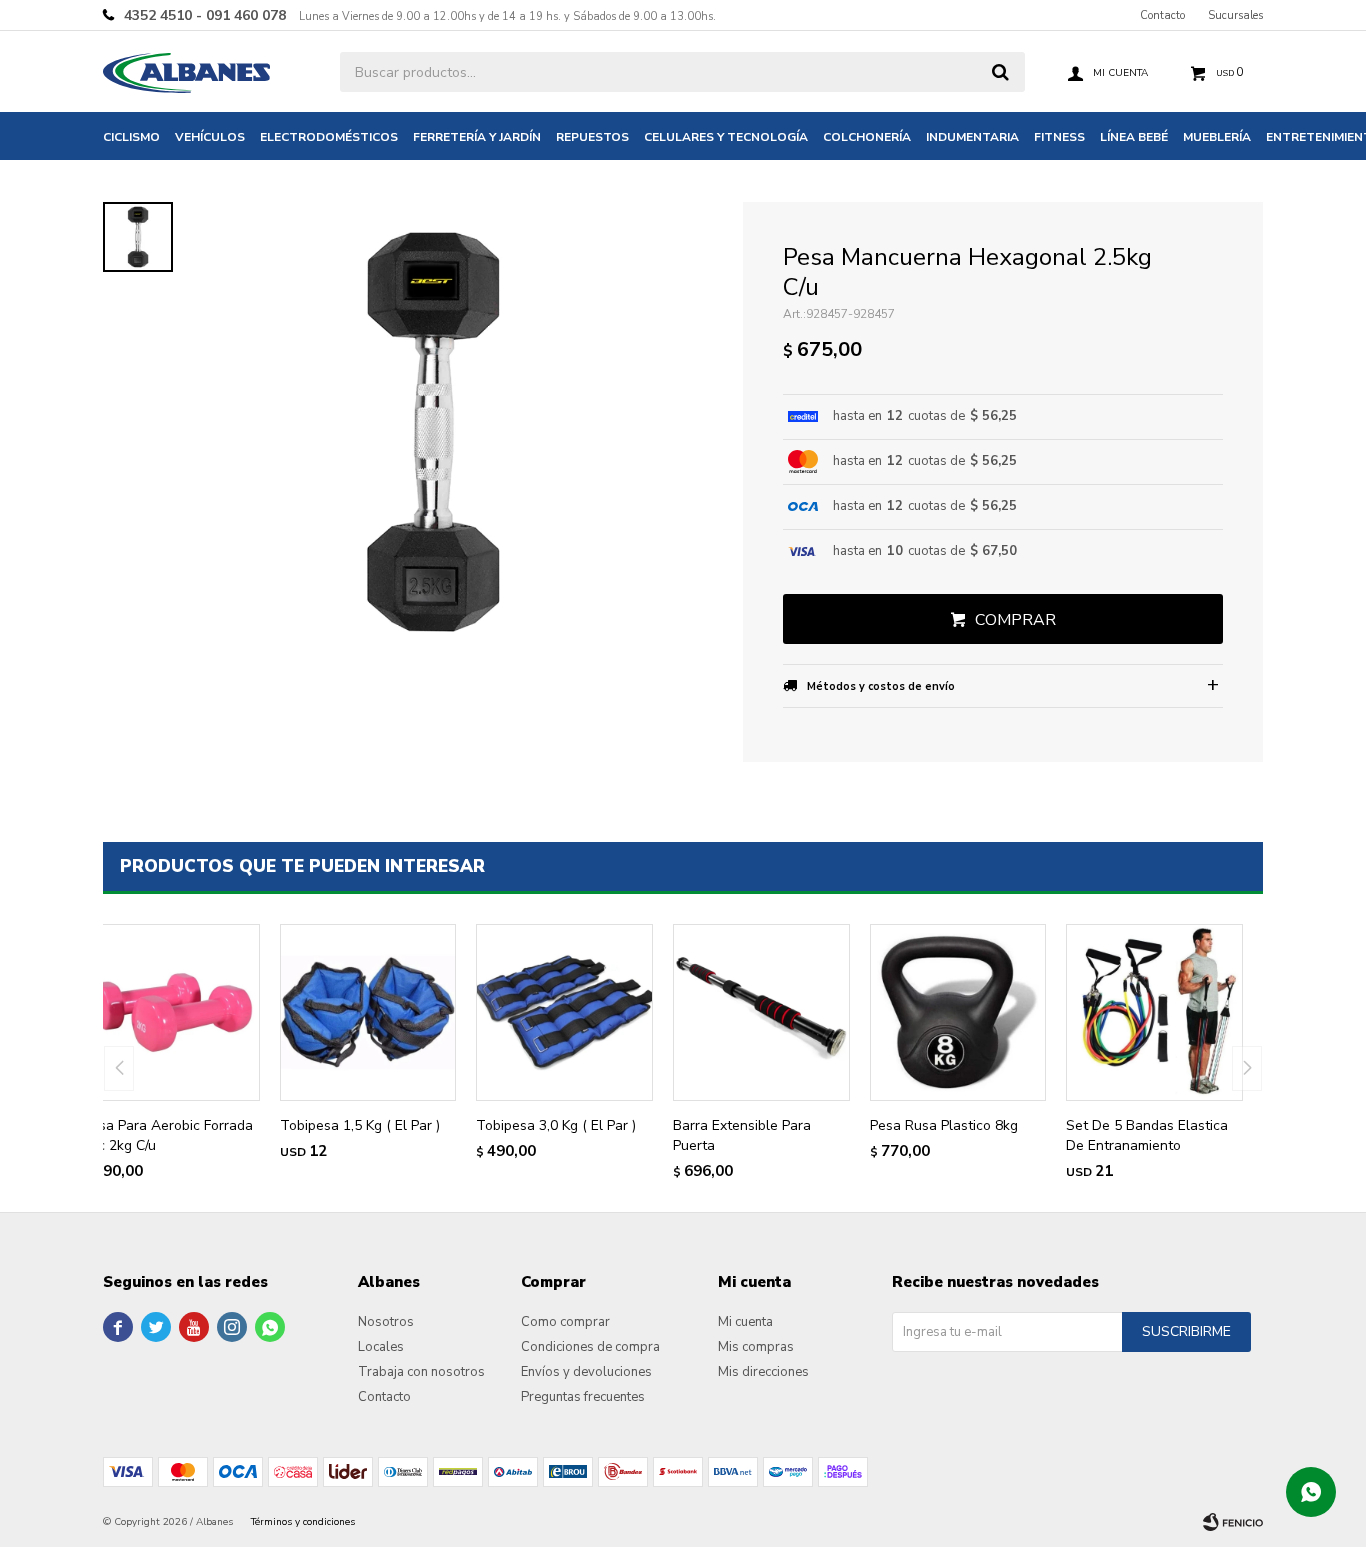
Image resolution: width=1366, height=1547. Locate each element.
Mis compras (756, 1347)
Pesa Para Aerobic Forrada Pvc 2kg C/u (168, 1135)
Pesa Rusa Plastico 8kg (944, 1125)
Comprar (1015, 620)
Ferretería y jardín (477, 137)
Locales (381, 1347)
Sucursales (1235, 15)
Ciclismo (131, 137)
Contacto (1162, 15)
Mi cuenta (745, 1322)
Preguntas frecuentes (583, 1397)
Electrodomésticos (329, 137)
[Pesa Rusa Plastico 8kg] (958, 1012)
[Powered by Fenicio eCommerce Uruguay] (1233, 1522)
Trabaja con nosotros (421, 1372)
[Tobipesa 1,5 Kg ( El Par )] (368, 1012)
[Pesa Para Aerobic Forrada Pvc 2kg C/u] (171, 1012)
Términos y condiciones (303, 1522)
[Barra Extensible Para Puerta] (761, 1012)
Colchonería (867, 137)
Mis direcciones (763, 1372)
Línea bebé (1134, 137)
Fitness (1059, 137)
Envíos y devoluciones (586, 1372)
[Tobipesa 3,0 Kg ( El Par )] (564, 1012)
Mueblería (1217, 137)
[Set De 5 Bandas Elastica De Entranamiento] (1154, 1012)
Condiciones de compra (590, 1347)
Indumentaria (972, 137)
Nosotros (386, 1322)
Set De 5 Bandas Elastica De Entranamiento (1147, 1135)
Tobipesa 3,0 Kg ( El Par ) (556, 1125)
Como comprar (565, 1322)
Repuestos (592, 137)
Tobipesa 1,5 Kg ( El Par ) (360, 1125)
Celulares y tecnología (726, 137)
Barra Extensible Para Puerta (742, 1135)
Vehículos (210, 137)
